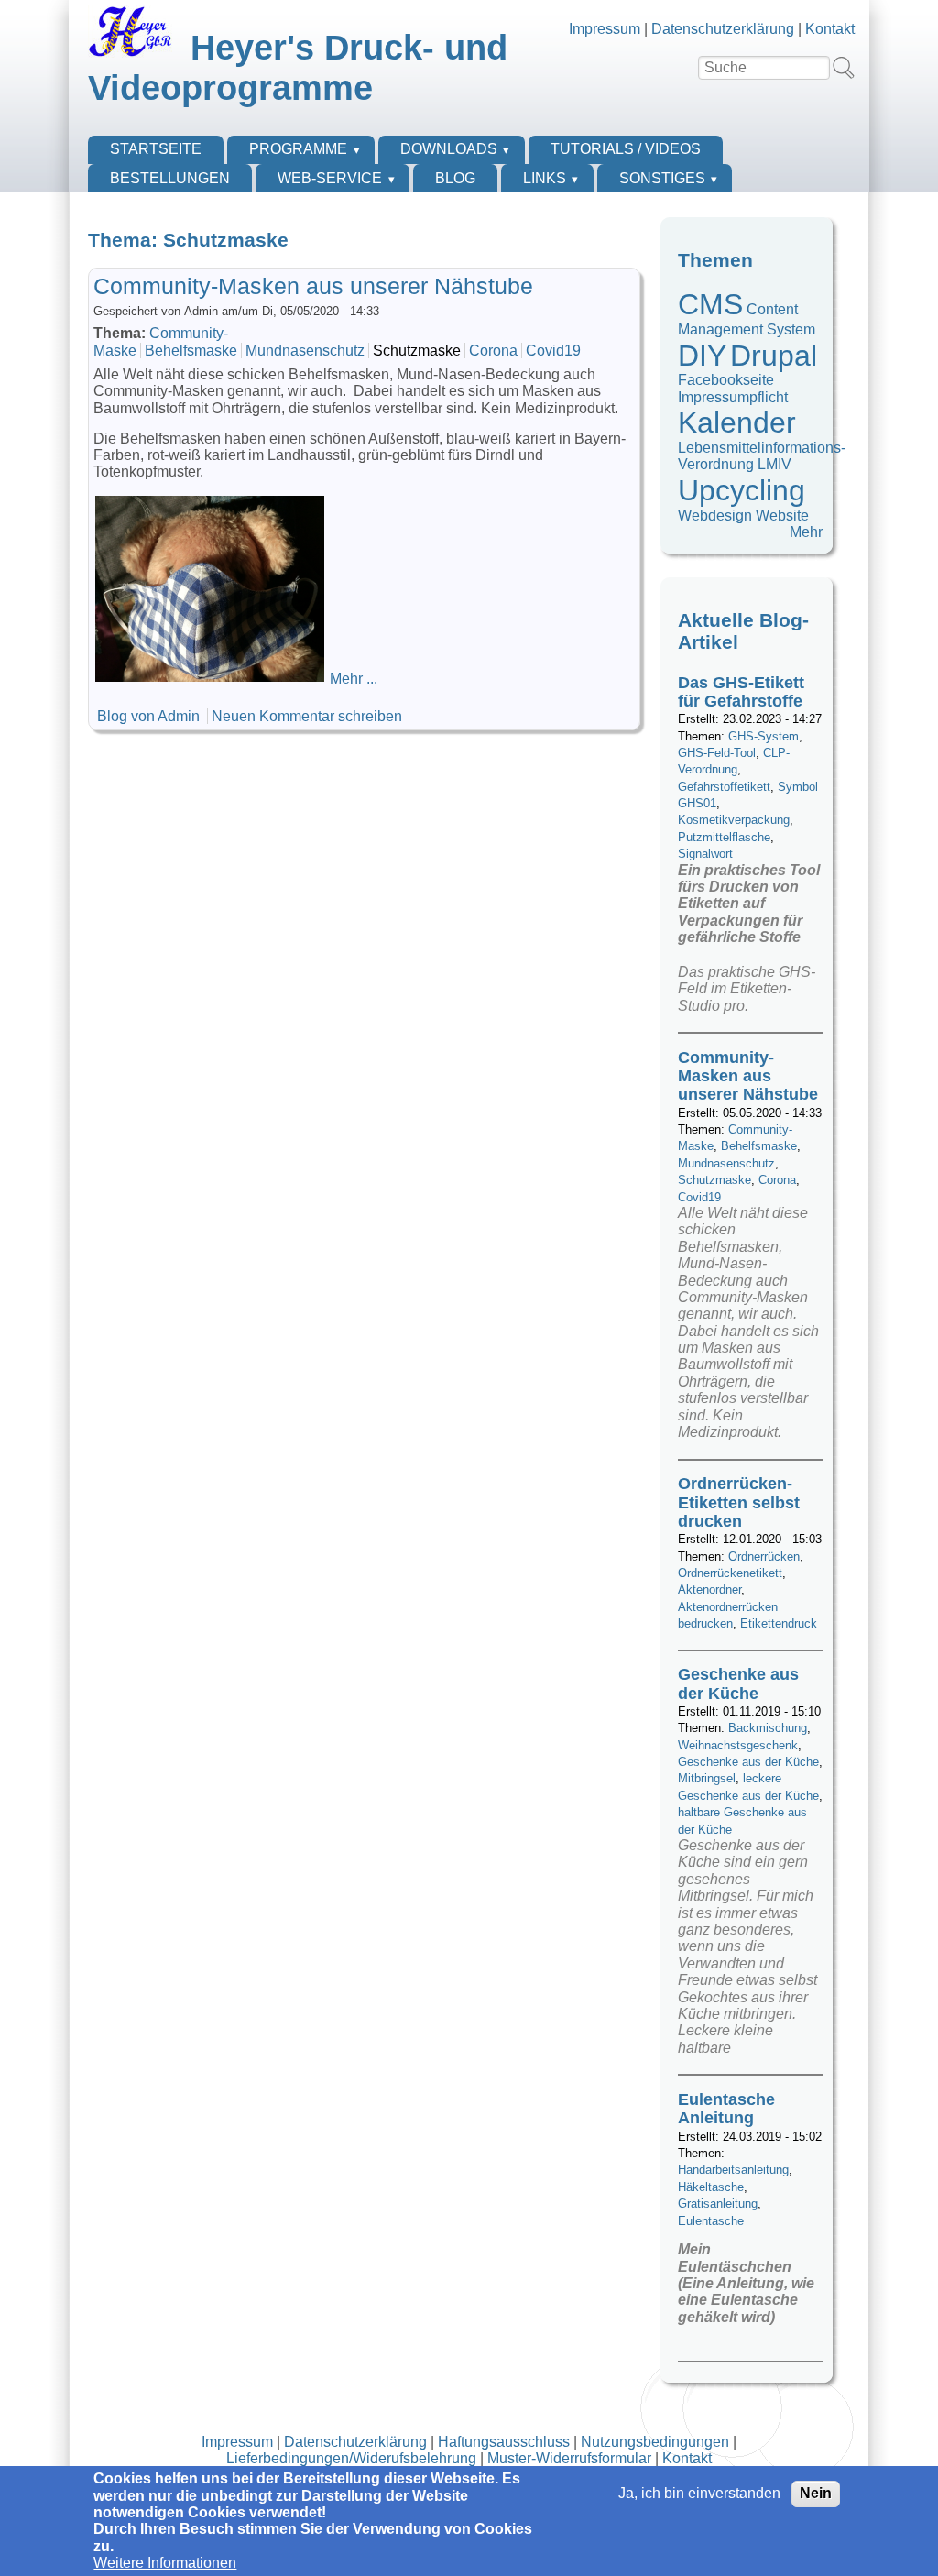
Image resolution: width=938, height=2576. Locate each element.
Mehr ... (354, 679)
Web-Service (330, 178)
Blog (455, 178)
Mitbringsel (707, 1778)
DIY (702, 356)
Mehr (806, 532)
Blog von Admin (148, 716)
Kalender (737, 422)
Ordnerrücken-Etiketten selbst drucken (739, 1502)
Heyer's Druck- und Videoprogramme (298, 67)
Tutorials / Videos (626, 149)
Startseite (156, 149)
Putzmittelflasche (724, 837)
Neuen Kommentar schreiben (307, 716)
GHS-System (763, 736)
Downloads (449, 149)
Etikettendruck (779, 1623)
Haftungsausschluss (504, 2442)
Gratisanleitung (718, 2203)
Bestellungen (170, 178)
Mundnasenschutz (305, 351)
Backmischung (768, 1728)
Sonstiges (662, 178)
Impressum (605, 29)
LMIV (774, 464)
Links (545, 178)
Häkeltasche (711, 2187)
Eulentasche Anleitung (726, 2109)
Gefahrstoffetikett (724, 787)
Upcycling (742, 490)
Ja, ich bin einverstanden (699, 2493)
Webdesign (715, 515)
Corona (493, 351)
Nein (816, 2493)
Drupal (774, 356)
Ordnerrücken (764, 1557)
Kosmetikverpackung (734, 820)
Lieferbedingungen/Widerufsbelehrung (351, 2458)
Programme (298, 149)
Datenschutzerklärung (723, 29)
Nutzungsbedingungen (655, 2442)
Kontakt (830, 29)
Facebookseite (726, 380)
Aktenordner (709, 1589)
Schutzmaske (417, 351)
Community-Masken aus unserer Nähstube (313, 286)
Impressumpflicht (733, 397)
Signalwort (705, 854)
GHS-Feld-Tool (717, 753)
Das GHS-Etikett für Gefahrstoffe (741, 692)
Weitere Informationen (165, 2563)
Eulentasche (711, 2221)
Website (782, 515)
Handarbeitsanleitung (733, 2170)
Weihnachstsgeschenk (738, 1745)
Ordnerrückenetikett (730, 1573)
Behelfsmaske (191, 351)
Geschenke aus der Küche (738, 1683)
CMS (710, 304)
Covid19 (553, 351)
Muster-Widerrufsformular (569, 2458)
